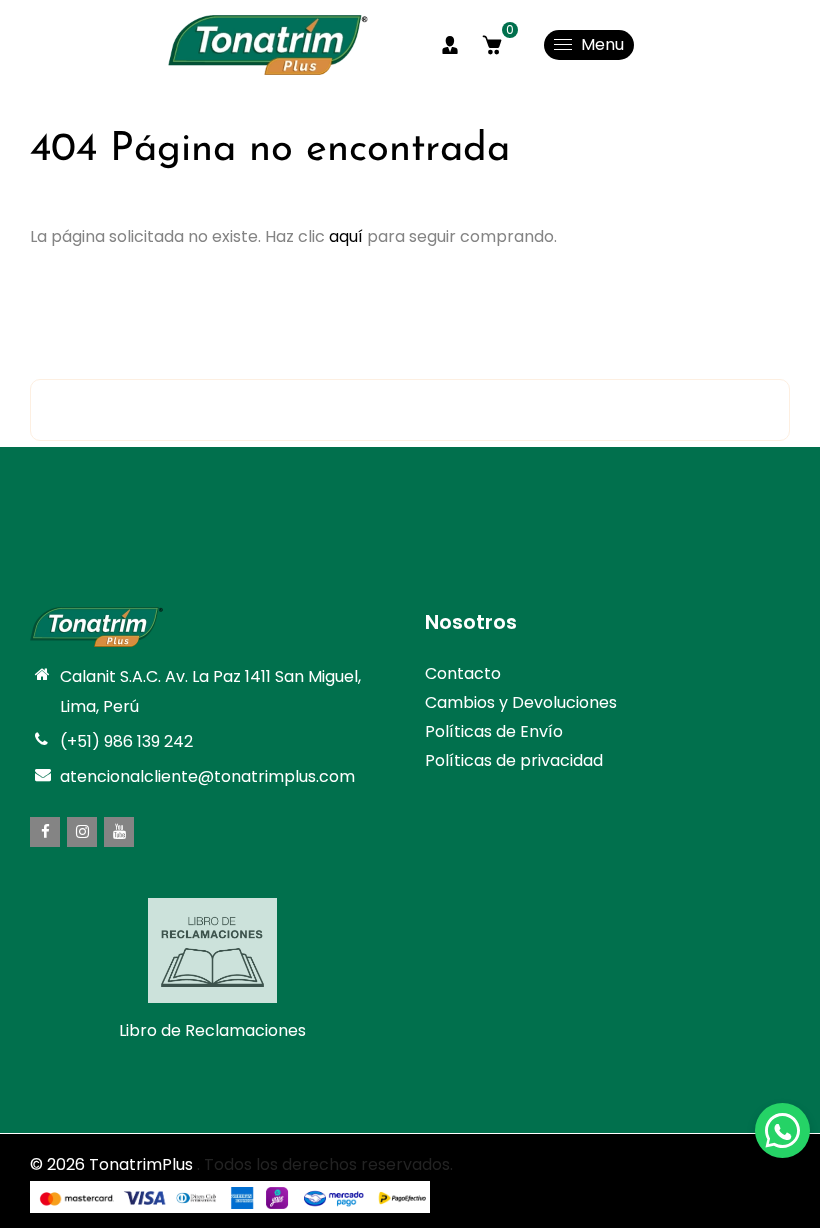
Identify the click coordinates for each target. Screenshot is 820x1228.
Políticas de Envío (494, 731)
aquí (346, 236)
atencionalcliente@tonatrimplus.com (207, 776)
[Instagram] (82, 832)
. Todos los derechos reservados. (325, 1164)
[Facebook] (45, 832)
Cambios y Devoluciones (521, 702)
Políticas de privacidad (514, 760)
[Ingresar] (450, 45)
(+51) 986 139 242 (126, 741)
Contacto (463, 673)
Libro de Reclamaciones (212, 1030)
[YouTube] (119, 832)
